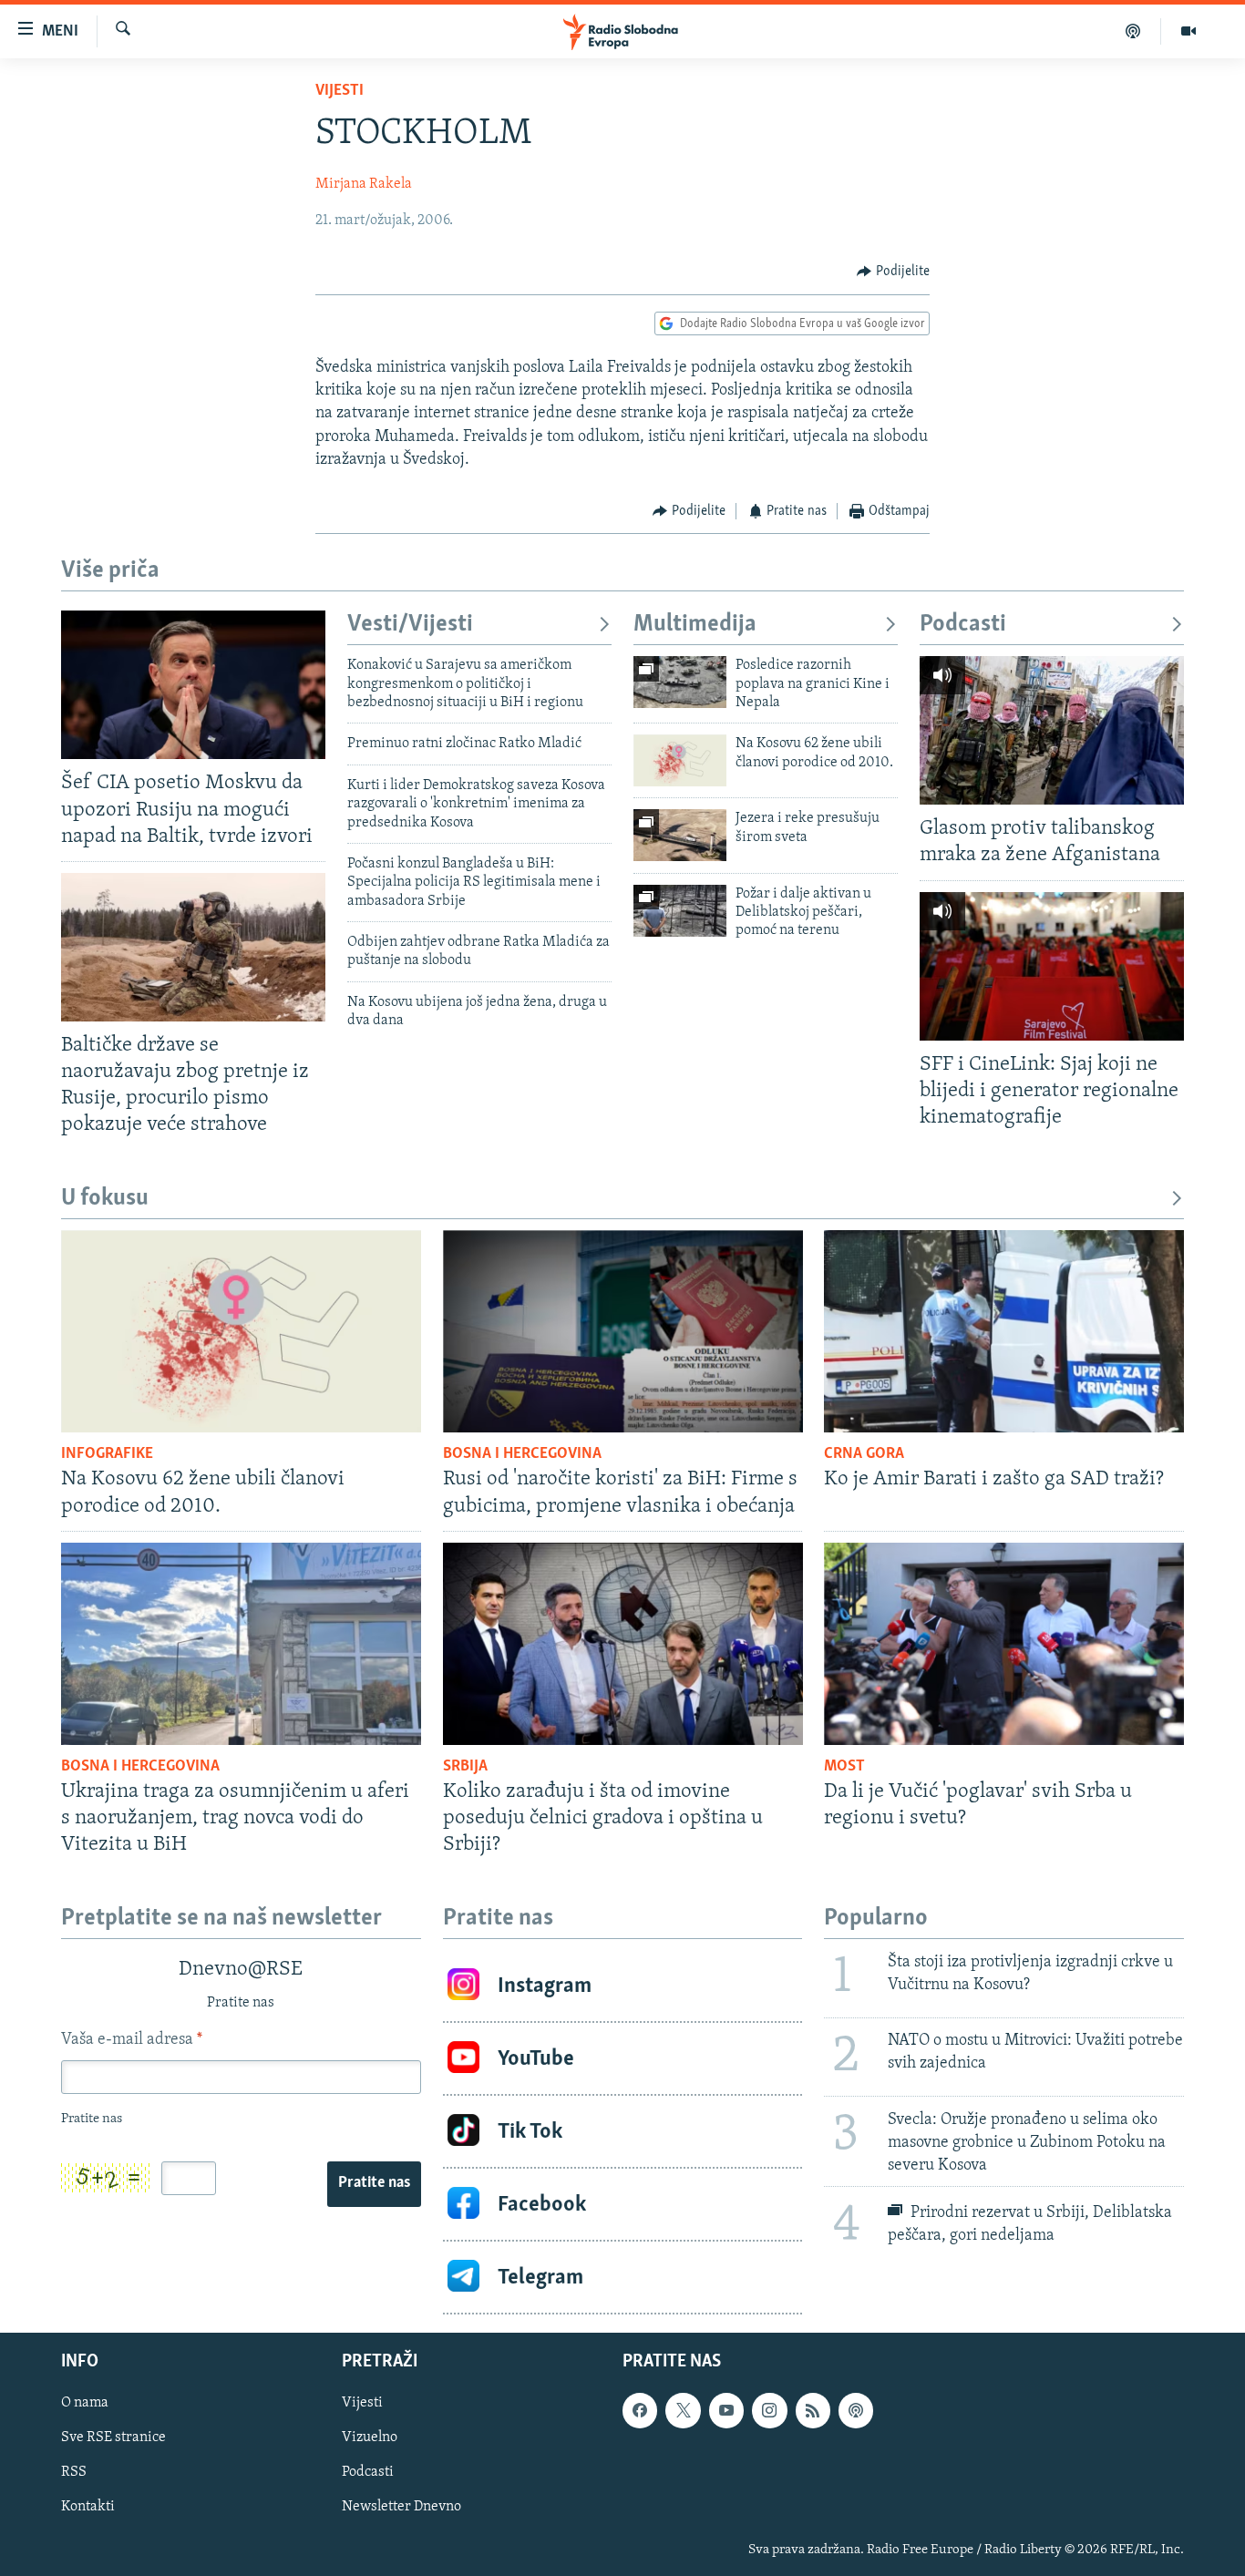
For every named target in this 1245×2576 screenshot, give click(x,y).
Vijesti (340, 91)
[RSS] (813, 2411)
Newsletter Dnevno (401, 2508)
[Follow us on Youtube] (726, 2411)
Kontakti (88, 2508)
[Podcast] (1133, 31)
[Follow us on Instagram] (769, 2411)
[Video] (1188, 31)
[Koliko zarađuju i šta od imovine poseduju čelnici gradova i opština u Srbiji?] (623, 1644)
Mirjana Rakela (364, 184)
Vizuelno (370, 2438)
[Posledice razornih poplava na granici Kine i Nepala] (680, 682)
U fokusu (105, 1199)
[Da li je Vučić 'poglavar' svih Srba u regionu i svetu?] (1004, 1644)
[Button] (893, 272)
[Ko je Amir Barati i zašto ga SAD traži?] (1004, 1331)
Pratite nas (374, 2183)
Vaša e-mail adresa (132, 2040)
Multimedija (695, 625)
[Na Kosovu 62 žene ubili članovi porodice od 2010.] (680, 760)
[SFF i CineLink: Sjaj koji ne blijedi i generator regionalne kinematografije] (1052, 966)
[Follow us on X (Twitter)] (683, 2411)
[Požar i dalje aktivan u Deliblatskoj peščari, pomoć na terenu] (680, 911)
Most (844, 1767)
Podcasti (963, 625)
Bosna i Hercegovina (522, 1454)
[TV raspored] (856, 2411)
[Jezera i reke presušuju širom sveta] (680, 835)
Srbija (465, 1767)
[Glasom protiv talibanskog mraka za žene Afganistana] (1052, 730)
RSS (74, 2473)
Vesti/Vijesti (410, 625)
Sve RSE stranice (113, 2438)
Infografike (107, 1454)
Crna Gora (864, 1454)
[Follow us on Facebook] (640, 2411)
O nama (85, 2404)
